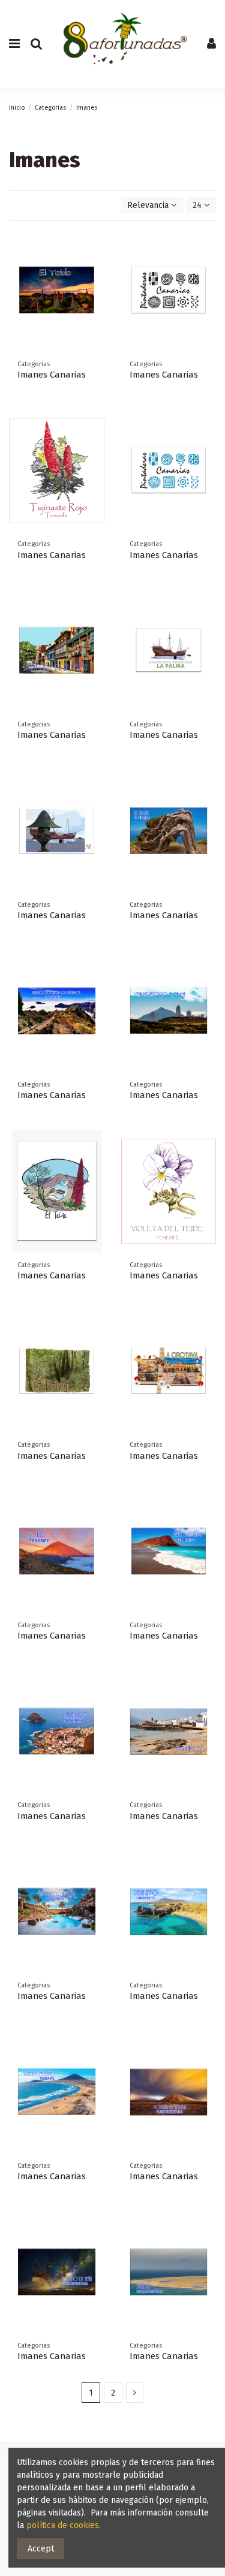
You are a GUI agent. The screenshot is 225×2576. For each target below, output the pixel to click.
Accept (41, 2549)
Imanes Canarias (52, 375)
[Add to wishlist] (95, 247)
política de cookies (63, 2525)
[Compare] (95, 268)
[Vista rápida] (95, 289)
